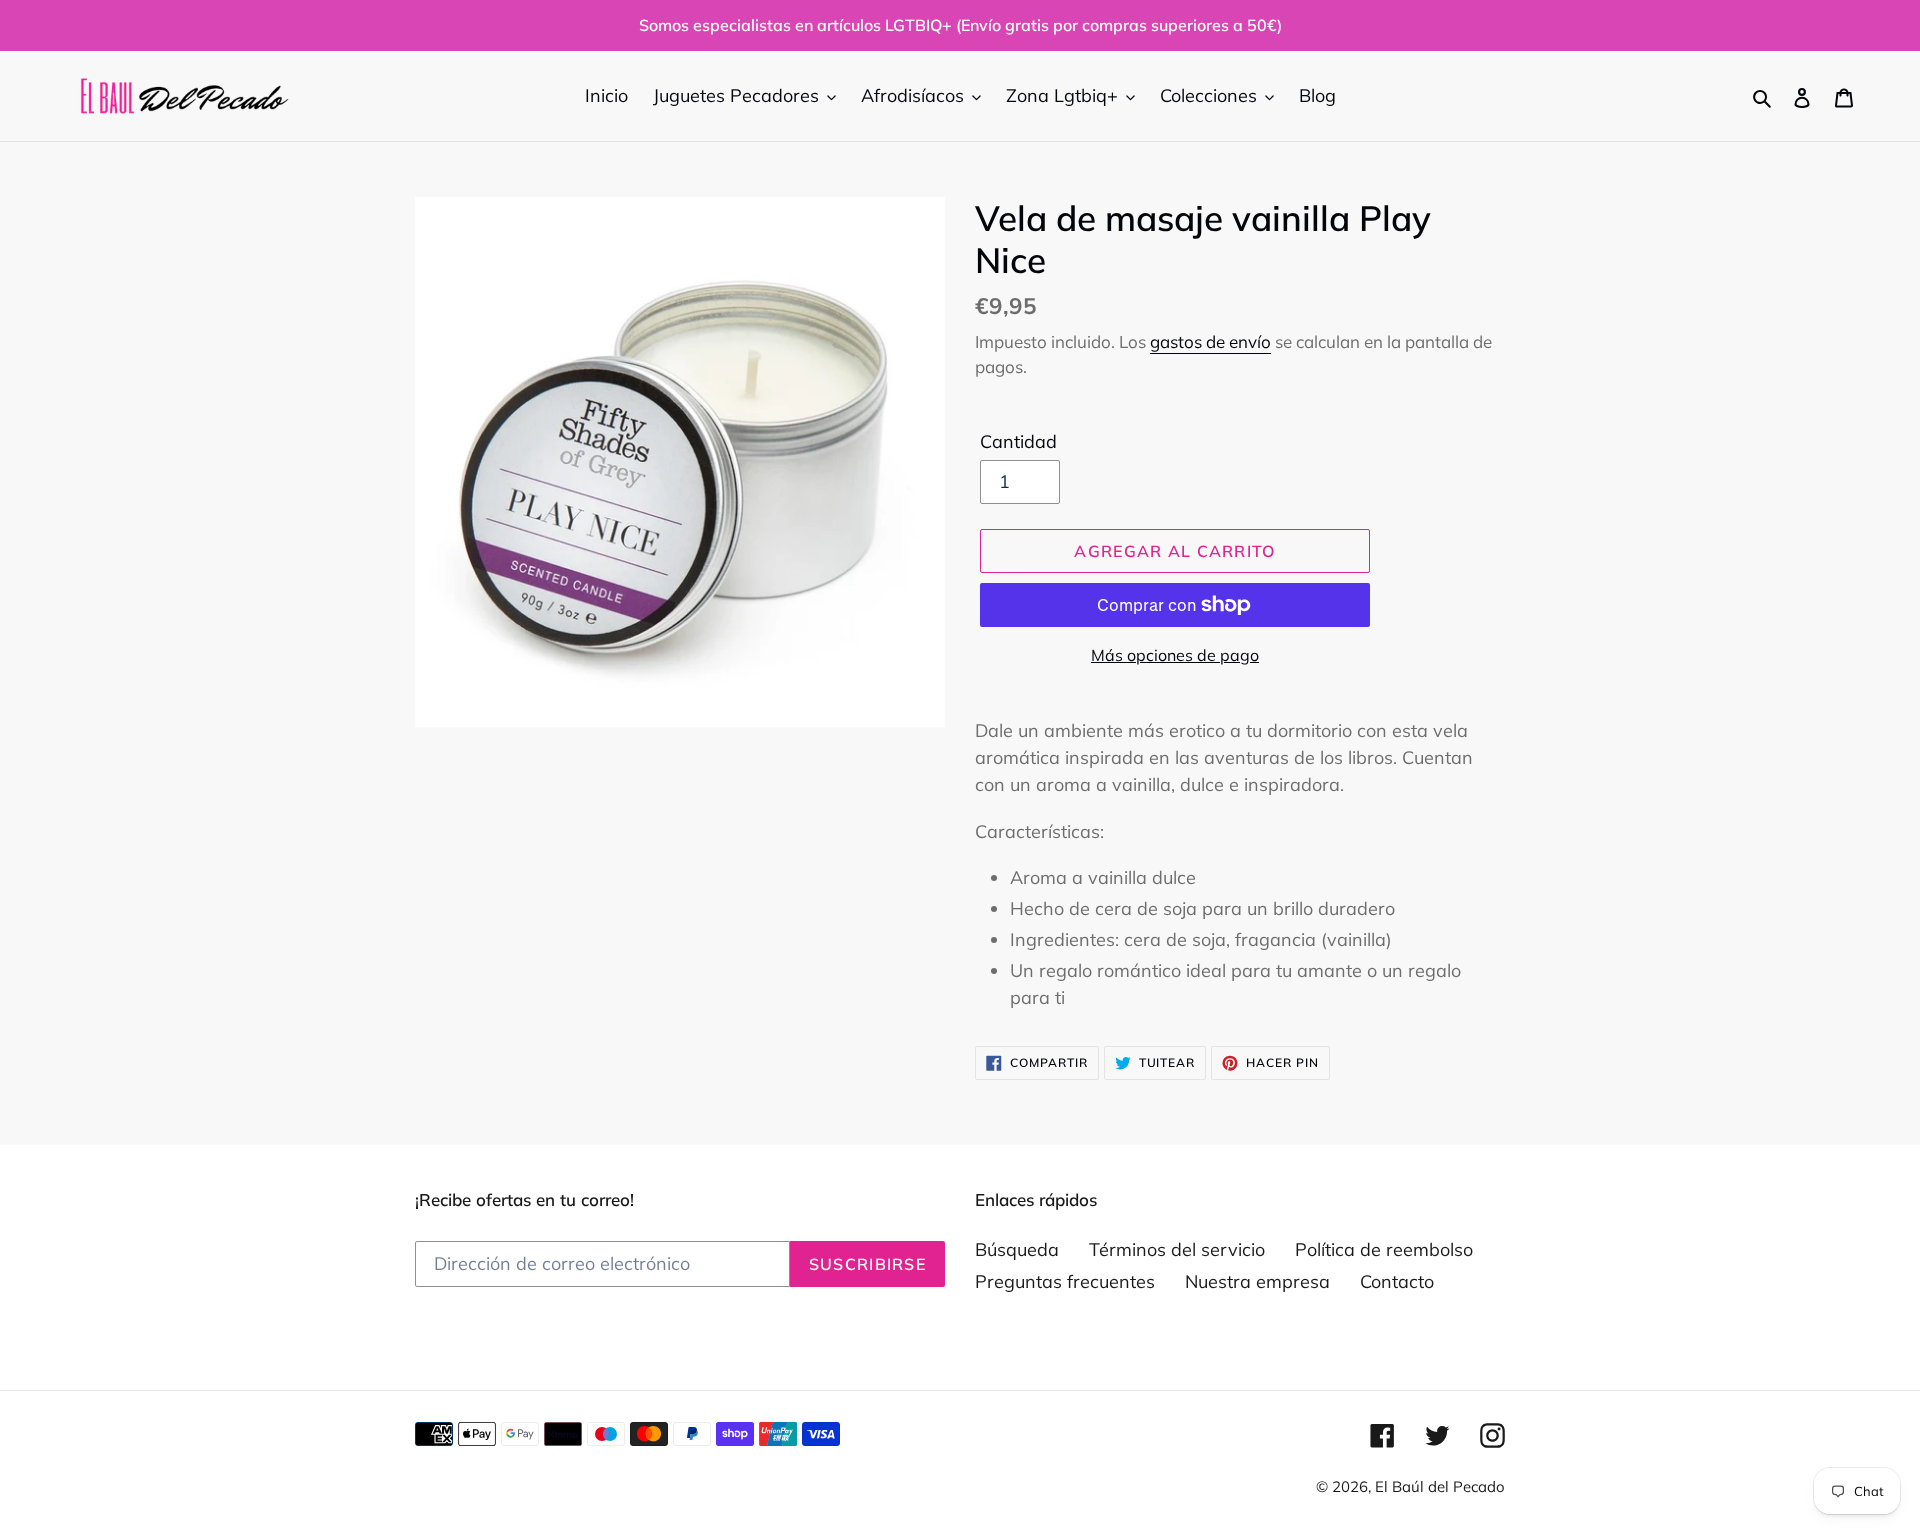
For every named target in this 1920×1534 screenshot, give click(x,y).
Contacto (1397, 1281)
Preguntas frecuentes (1065, 1281)
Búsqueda (1017, 1249)
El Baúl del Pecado (1440, 1486)
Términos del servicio (1177, 1249)
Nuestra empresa (1257, 1281)
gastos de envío (1210, 341)
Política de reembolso (1384, 1249)
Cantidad (1018, 441)
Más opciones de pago (1175, 655)
